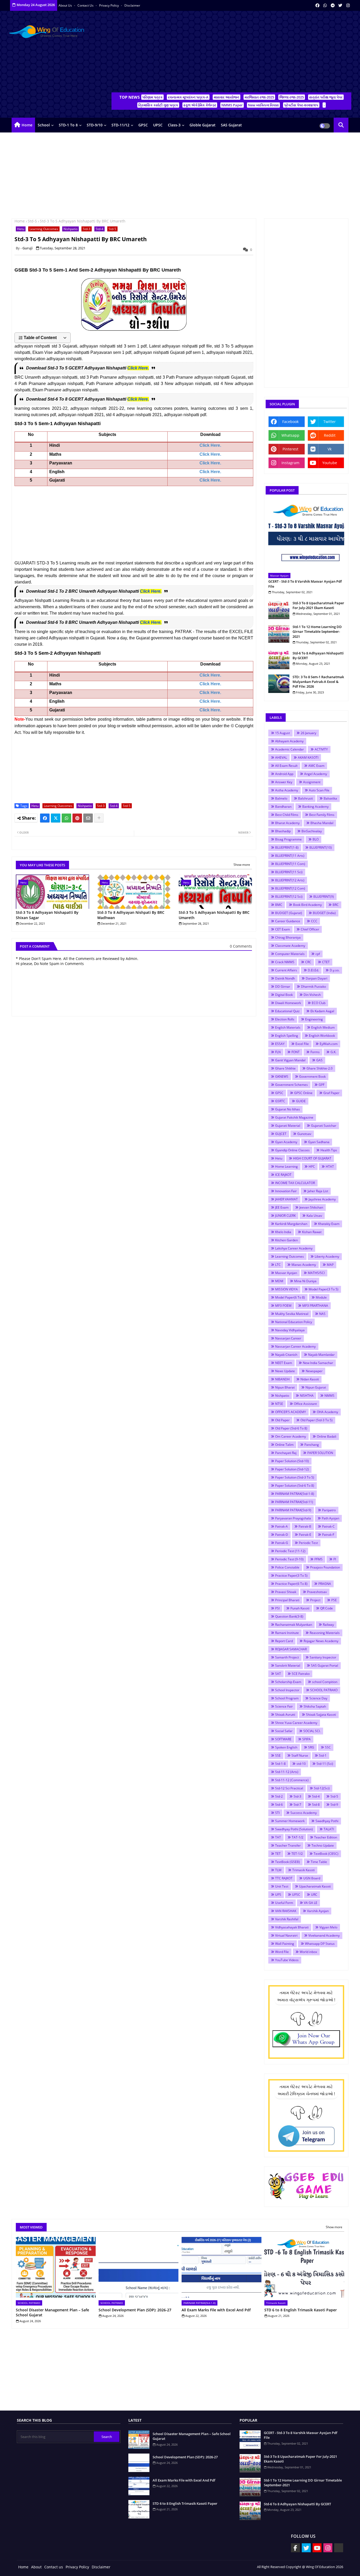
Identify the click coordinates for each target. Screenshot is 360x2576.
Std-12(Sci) (322, 1788)
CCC (314, 921)
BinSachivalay (312, 831)
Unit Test (282, 1886)
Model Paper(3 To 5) (323, 1289)
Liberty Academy (327, 1256)
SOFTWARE (283, 1739)
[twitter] (340, 5)
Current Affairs (286, 970)
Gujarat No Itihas (288, 1109)
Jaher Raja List (318, 1191)
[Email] (88, 818)
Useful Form (284, 1903)
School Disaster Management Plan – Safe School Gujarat (52, 2313)
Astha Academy (287, 790)
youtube (330, 463)
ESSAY (280, 1044)
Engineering (314, 1019)
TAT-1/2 (298, 1837)
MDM (279, 1281)
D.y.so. (335, 970)
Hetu (21, 229)
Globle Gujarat (203, 125)
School (44, 125)
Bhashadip (283, 831)
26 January (308, 733)
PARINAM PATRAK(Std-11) (294, 1502)
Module (321, 1297)
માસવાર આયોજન (227, 97)
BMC (279, 905)
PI (335, 1559)
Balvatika (330, 798)
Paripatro (329, 1510)
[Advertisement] (231, 53)
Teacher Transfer (288, 1845)
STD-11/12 (120, 125)
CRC (308, 962)
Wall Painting (285, 1944)
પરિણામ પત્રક (152, 97)
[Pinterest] (77, 818)
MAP (330, 1265)
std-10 (301, 1764)
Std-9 (334, 1805)
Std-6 (279, 1805)
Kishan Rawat (312, 1232)
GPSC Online (303, 1093)
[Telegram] (339, 2548)
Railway (328, 1625)
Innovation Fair (286, 1191)
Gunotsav (304, 1134)
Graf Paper (331, 1093)
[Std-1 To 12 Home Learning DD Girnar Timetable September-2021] (279, 634)
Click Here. (138, 368)
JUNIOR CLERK (285, 1216)
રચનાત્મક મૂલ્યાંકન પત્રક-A (188, 97)
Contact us (86, 5)
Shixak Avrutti (285, 1715)
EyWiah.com (329, 1044)
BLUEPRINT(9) (324, 897)
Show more (242, 865)
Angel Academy (316, 774)
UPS (278, 1895)
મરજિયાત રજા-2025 (259, 97)
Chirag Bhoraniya (288, 937)
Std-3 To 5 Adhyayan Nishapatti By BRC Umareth (214, 915)
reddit (330, 435)
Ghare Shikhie (285, 1068)
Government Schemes (291, 1085)
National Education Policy (294, 1322)
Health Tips (329, 1150)
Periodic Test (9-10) (289, 1559)
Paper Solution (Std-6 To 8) (295, 1486)
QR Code (327, 1608)
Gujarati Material (288, 1126)
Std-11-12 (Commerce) (292, 1780)
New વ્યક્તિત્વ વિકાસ (263, 105)
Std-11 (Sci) (325, 1764)
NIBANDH (282, 1379)
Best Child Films (287, 815)
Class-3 (174, 125)
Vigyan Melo (328, 1927)
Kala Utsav (314, 1216)
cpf (318, 954)
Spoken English (286, 1747)
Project (315, 1600)
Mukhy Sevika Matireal (292, 1314)
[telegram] (333, 5)
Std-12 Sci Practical (289, 1788)
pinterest (290, 449)
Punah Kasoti (300, 1608)
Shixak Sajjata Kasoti (321, 1715)
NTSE (279, 1404)
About (36, 2567)
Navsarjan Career (288, 1338)
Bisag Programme (288, 839)
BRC (336, 905)
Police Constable (287, 1567)
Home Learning (286, 1166)
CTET (326, 962)
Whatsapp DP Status (320, 1944)
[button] (341, 125)
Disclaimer (132, 5)
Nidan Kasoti (310, 1379)
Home (27, 125)
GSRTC (280, 1101)
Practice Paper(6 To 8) (291, 1584)
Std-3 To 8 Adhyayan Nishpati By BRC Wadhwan (131, 915)
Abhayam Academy (289, 741)
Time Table (319, 1862)
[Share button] (99, 818)
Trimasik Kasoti (303, 1870)
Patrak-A (281, 1526)
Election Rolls (285, 1019)
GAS (319, 1060)
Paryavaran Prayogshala (293, 1518)
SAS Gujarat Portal (325, 1665)
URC (314, 1895)
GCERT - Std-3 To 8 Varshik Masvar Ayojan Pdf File (305, 584)
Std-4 (99, 229)
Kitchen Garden (286, 1240)
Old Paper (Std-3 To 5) (317, 1420)
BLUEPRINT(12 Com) (290, 888)
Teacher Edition (326, 1837)
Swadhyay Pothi (327, 1821)
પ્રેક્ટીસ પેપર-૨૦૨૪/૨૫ (301, 105)
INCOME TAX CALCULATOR (295, 1183)
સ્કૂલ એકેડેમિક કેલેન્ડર (200, 105)
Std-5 (32, 221)
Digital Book (284, 995)
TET (278, 1854)
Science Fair (284, 1706)
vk (330, 449)
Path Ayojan (330, 1518)
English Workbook (322, 1036)
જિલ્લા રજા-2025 (292, 97)
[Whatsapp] (66, 818)
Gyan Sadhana (319, 1142)
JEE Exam (282, 1207)
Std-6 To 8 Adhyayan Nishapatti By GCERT (318, 655)
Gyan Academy (286, 1142)
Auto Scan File (319, 790)
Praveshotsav (317, 1592)
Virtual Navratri (286, 1935)
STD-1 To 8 (68, 125)
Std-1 (323, 1755)
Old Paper (282, 1420)
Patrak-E (305, 1535)
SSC (328, 1747)
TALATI (329, 1829)
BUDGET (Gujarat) (289, 913)
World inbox (308, 1952)
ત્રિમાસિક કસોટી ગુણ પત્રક (158, 105)
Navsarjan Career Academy (295, 1346)
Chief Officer (310, 929)
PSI (277, 1608)
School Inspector (287, 1690)
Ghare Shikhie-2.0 (320, 1068)
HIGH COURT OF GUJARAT (312, 1158)
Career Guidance (288, 921)
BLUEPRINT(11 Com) (290, 864)
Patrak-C (328, 1526)
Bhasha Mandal (322, 823)
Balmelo (281, 798)
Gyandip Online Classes (292, 1150)
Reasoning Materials (325, 1633)
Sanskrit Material (288, 1665)
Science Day (318, 1698)
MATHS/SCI (316, 1273)
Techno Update (323, 1845)
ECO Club (319, 1003)
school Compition (325, 1682)
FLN (278, 1052)
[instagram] (348, 5)
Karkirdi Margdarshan (291, 1224)
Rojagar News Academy (321, 1641)
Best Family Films (322, 815)
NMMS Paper (232, 105)
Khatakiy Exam (329, 1224)
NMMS (329, 1396)
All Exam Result (286, 766)
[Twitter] (56, 818)
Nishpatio (70, 229)
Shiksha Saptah (315, 1706)
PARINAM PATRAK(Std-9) (293, 1510)
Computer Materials (290, 954)
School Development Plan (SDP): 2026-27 (135, 2310)
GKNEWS (282, 1076)
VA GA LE (311, 1903)
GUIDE (301, 1101)
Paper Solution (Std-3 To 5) (295, 1477)
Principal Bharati (287, 1600)
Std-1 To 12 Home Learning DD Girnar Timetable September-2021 (317, 631)
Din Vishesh (312, 995)
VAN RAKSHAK (286, 1911)
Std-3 (87, 229)
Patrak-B (305, 1526)
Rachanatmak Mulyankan (294, 1625)
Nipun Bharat (285, 1387)
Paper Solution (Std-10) (292, 1461)
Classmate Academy (290, 946)
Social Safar (284, 1731)
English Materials (288, 1027)
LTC (278, 1265)
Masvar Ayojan (286, 1273)
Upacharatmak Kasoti (315, 1886)
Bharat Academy (287, 823)
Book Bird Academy (307, 905)
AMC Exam (316, 766)
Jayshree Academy (322, 1199)
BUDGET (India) (324, 913)
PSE (334, 1600)
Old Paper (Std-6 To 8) (291, 1428)
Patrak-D (282, 1535)
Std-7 (297, 1805)
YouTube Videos (287, 1960)
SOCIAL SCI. (312, 1731)
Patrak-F (328, 1535)
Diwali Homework (288, 1003)
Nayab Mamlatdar (321, 1355)
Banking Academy (315, 807)
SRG (311, 1747)
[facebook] (317, 5)
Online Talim (284, 1445)
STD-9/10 (95, 125)
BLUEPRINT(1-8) (287, 847)
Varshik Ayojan (318, 1911)
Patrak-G (282, 1543)
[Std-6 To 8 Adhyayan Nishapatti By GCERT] (279, 660)
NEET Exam (284, 1363)
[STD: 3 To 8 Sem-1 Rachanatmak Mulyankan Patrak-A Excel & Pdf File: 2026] (279, 684)
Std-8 (316, 1805)
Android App (284, 774)
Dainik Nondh (285, 978)
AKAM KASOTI (308, 757)
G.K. (333, 1052)
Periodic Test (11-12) (290, 1551)
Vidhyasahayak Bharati (292, 1927)
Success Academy (304, 1813)
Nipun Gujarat (316, 1387)
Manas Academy (304, 1265)
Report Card (284, 1641)
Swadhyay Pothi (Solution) (294, 1829)
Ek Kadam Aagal (322, 1011)
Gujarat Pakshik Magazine (294, 1117)
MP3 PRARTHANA (315, 1306)
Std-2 (279, 1796)
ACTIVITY (321, 749)
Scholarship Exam (288, 1682)
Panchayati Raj (286, 1453)
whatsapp (290, 435)
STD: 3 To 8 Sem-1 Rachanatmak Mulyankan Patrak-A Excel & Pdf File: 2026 (318, 682)
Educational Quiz (287, 1011)
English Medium (323, 1027)
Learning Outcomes (44, 229)
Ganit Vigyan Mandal (290, 1060)
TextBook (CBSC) (326, 1854)
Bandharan (283, 807)
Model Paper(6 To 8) (290, 1297)
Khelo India (283, 1232)
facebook (290, 422)
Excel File (302, 1044)
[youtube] (317, 2548)
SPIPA (307, 1739)
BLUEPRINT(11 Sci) (289, 872)
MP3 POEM (283, 1306)
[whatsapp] (325, 5)
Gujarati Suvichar (324, 1126)
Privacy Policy (109, 5)
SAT (278, 1674)
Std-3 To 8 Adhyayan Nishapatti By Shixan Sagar (47, 915)
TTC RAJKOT (284, 1878)
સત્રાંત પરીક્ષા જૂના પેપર (326, 97)
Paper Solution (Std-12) (292, 1469)
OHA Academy (327, 1412)
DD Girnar (283, 987)
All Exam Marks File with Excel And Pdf (216, 2310)
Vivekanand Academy (324, 1935)
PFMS (318, 1559)
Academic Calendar (290, 749)
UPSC (158, 125)
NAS (322, 1314)
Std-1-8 (280, 1764)
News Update (285, 1371)
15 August (283, 733)
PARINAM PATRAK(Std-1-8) (295, 1494)
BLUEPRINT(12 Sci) (289, 897)
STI (277, 1813)
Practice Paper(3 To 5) (291, 1575)
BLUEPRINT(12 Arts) (290, 880)
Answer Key (284, 782)
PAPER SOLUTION (320, 1453)
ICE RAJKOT (283, 1175)
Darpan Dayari (317, 978)
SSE (278, 1755)
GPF (322, 1085)
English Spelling (287, 1036)
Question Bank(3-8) (289, 1616)
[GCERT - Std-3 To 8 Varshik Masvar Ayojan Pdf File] (306, 536)
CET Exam (283, 929)
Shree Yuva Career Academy (296, 1723)
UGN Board (312, 1878)
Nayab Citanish (286, 1355)
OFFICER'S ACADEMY (291, 1412)
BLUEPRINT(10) (321, 847)
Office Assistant (305, 1404)
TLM (278, 1870)
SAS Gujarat (231, 125)
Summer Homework (290, 1821)
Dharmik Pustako (313, 987)
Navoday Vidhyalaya (290, 1330)
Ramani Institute (287, 1633)
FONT (296, 1052)
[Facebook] (45, 818)
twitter (330, 422)
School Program (287, 1698)
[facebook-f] (295, 2548)
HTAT (330, 1166)
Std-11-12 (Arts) (287, 1772)
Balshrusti (305, 798)
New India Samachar (318, 1363)
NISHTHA (307, 1396)
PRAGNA (325, 1584)
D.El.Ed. (313, 970)
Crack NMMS (285, 962)
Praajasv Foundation (325, 1567)
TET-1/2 (297, 1854)
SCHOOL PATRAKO (324, 1690)
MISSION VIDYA (286, 1289)
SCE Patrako (301, 1674)
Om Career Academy (291, 1436)
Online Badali (327, 1436)
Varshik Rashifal (287, 1919)
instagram (290, 463)
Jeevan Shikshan (311, 1207)
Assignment (312, 782)
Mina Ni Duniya (305, 1281)
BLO (316, 839)
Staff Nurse (300, 1755)
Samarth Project (287, 1657)
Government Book (312, 1076)
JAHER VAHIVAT (286, 1199)
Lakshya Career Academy (294, 1248)
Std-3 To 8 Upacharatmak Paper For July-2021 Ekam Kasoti (318, 605)
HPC (312, 1166)
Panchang (312, 1445)
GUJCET (281, 1134)
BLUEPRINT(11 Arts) (290, 856)
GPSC (143, 125)
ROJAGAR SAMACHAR (291, 1649)
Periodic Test (308, 1543)
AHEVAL (281, 757)
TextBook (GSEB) (288, 1862)
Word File (282, 1952)
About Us (66, 5)
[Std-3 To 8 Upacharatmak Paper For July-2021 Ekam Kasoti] (279, 610)
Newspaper (314, 1371)
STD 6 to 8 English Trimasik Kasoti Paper (301, 2310)
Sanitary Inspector (323, 1657)
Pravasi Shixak (286, 1592)
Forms (315, 1052)
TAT (278, 1837)
